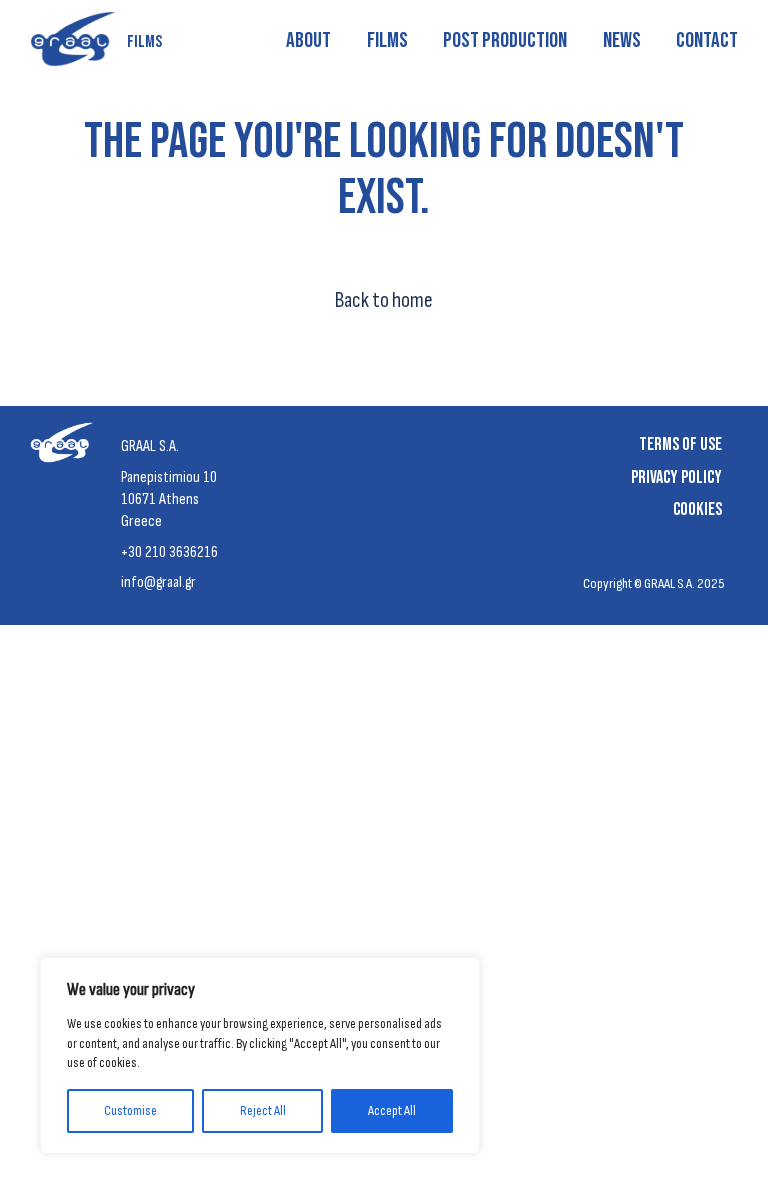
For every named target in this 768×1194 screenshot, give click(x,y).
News (622, 40)
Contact (707, 40)
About (308, 40)
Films (387, 40)
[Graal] (66, 447)
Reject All (263, 1110)
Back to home (384, 300)
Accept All (392, 1110)
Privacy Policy (676, 477)
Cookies (697, 509)
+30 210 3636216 (169, 552)
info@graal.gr (158, 582)
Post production (505, 40)
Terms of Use (680, 444)
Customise (130, 1110)
